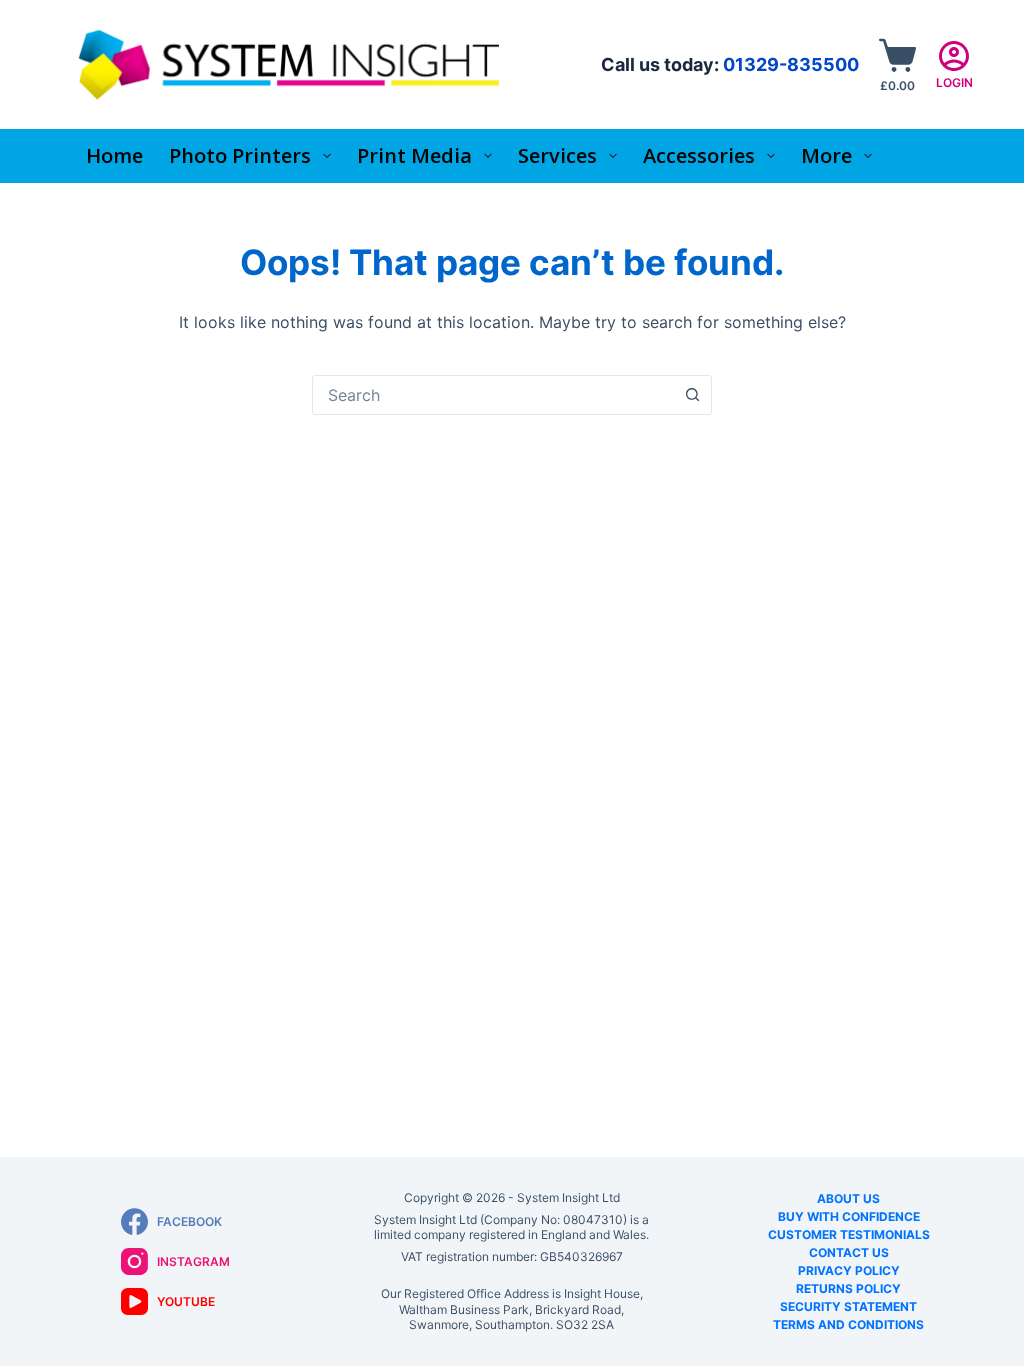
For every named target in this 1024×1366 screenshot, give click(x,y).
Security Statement (848, 1306)
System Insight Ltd (568, 1197)
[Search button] (692, 395)
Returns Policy (848, 1288)
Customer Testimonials (849, 1234)
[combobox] (493, 395)
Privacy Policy (849, 1270)
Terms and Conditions (848, 1324)
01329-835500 (791, 64)
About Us (848, 1198)
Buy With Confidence (849, 1216)
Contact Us (849, 1252)
